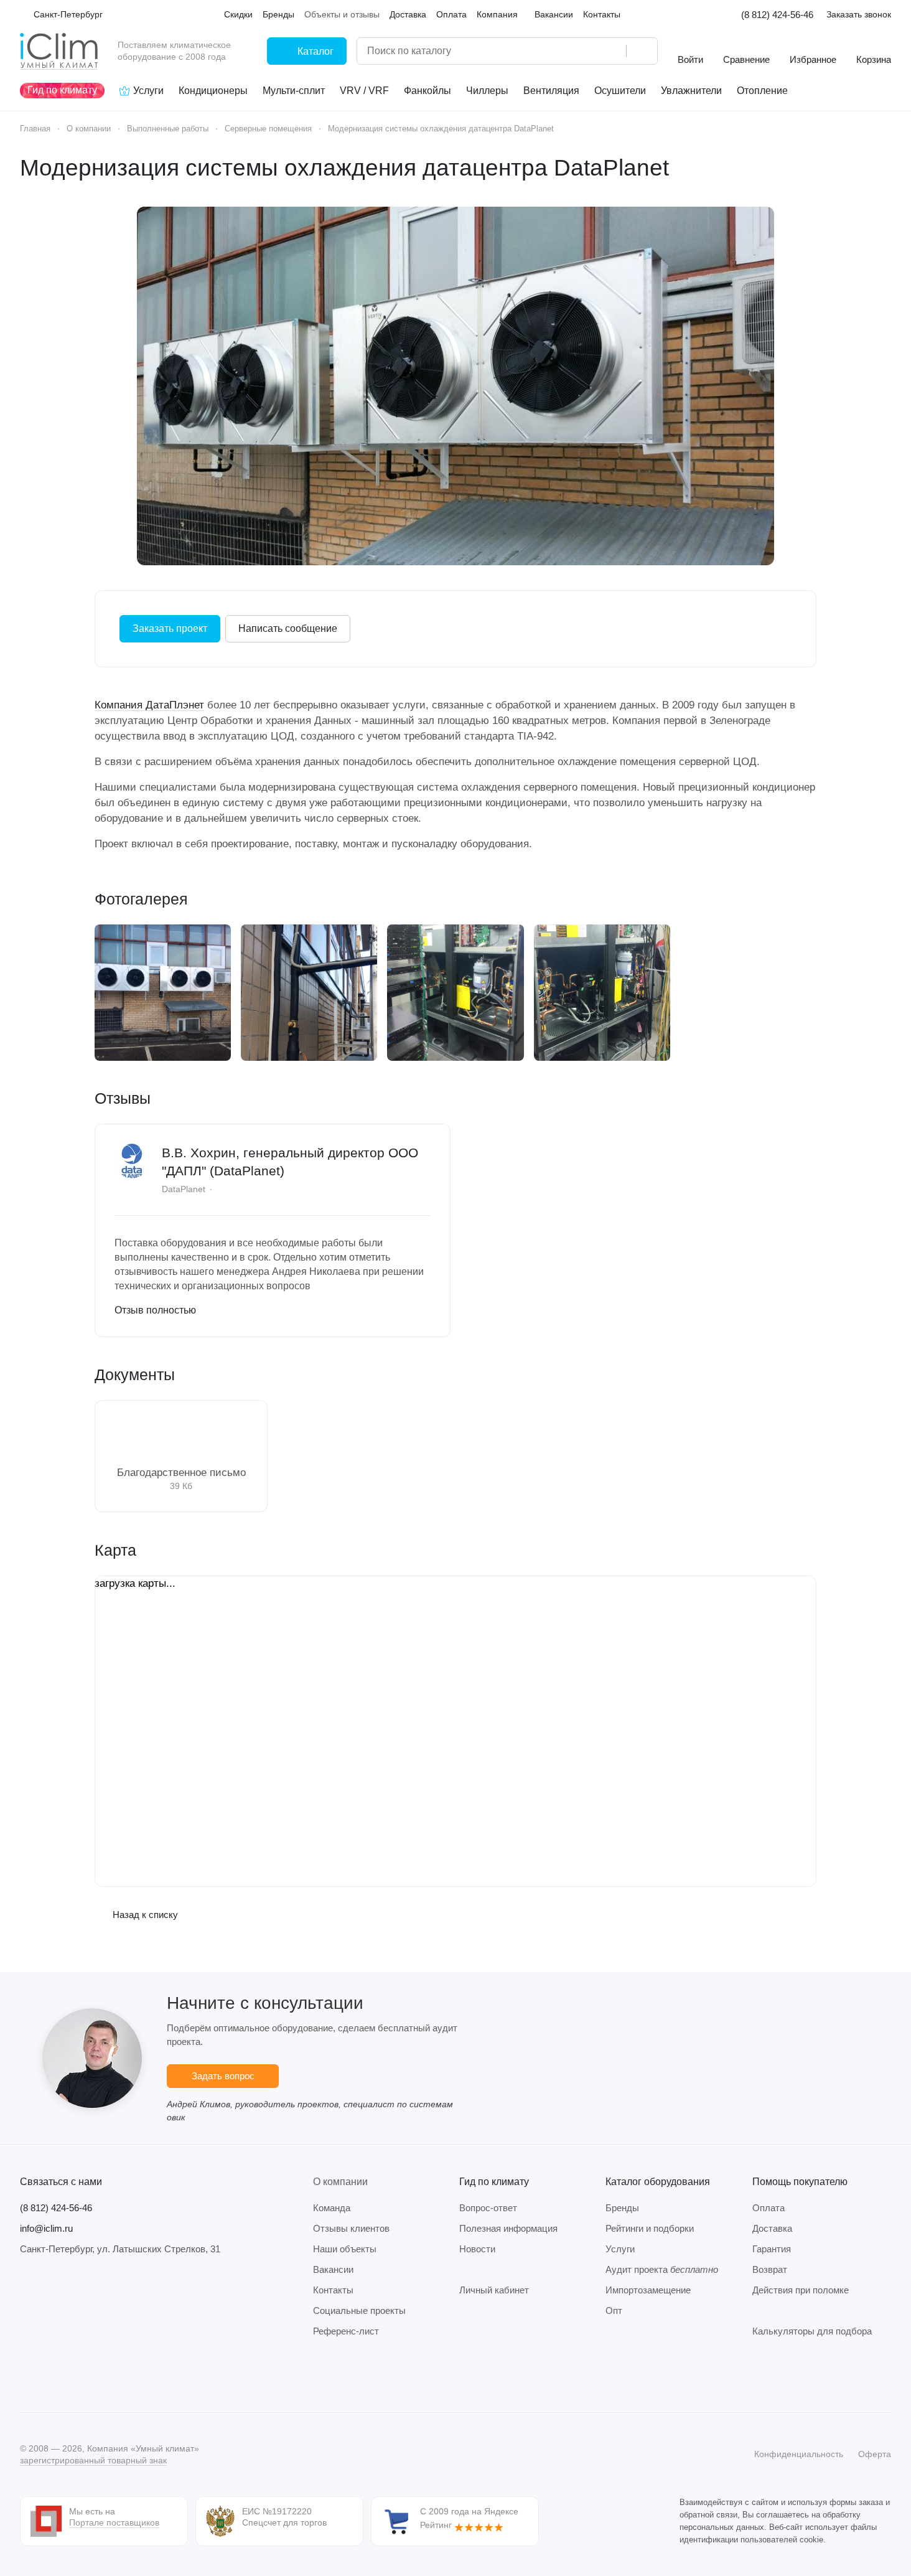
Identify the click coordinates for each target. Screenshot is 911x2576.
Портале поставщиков (114, 2522)
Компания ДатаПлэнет (149, 705)
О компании (340, 2182)
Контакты (333, 2290)
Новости (477, 2249)
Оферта (875, 2454)
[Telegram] (52, 2375)
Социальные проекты (359, 2310)
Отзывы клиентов (351, 2228)
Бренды (622, 2208)
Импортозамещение (648, 2290)
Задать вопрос (223, 2076)
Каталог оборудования (658, 2182)
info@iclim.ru (46, 2228)
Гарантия (772, 2249)
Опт (614, 2310)
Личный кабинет (494, 2290)
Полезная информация (508, 2228)
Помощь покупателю (800, 2182)
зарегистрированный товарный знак (93, 2460)
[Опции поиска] (585, 51)
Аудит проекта (662, 2269)
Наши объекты (345, 2249)
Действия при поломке (801, 2290)
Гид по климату (494, 2182)
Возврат (770, 2269)
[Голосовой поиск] (612, 51)
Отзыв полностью (155, 1310)
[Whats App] (102, 2375)
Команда (332, 2208)
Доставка (772, 2228)
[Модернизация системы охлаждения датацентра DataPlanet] (455, 386)
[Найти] (642, 51)
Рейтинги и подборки (650, 2228)
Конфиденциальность (799, 2454)
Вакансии (333, 2269)
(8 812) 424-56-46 (777, 15)
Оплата (769, 2208)
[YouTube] (77, 2375)
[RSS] (885, 168)
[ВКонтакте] (27, 2375)
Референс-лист (346, 2331)
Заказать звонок (859, 14)
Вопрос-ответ (488, 2208)
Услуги (620, 2249)
